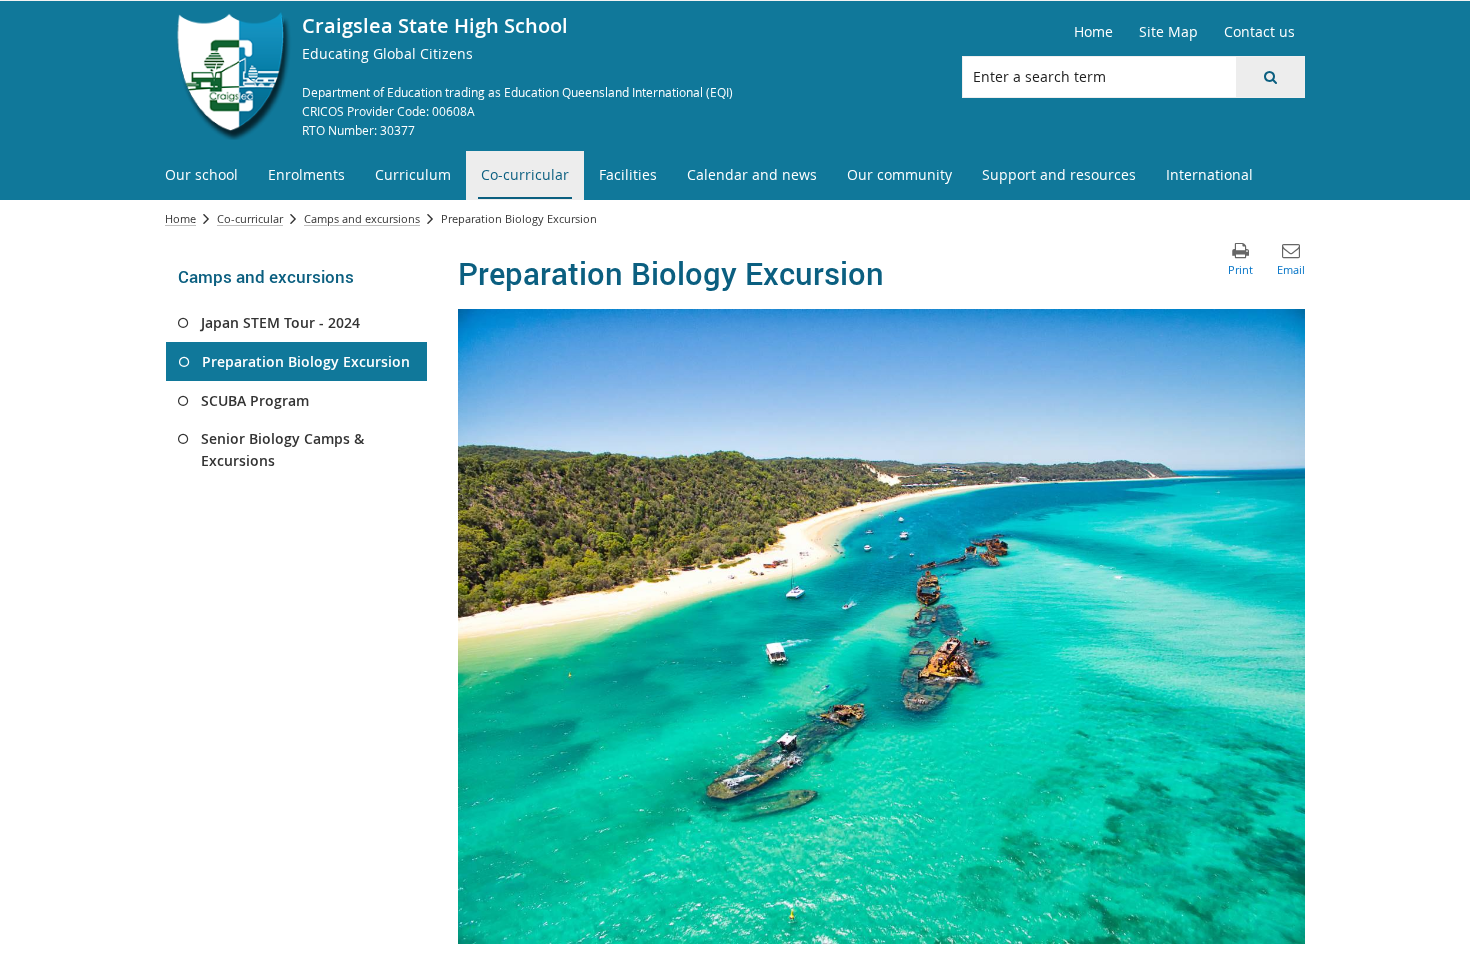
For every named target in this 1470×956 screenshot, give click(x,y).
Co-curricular (250, 218)
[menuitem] (201, 175)
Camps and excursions (362, 218)
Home (180, 218)
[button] (1270, 77)
